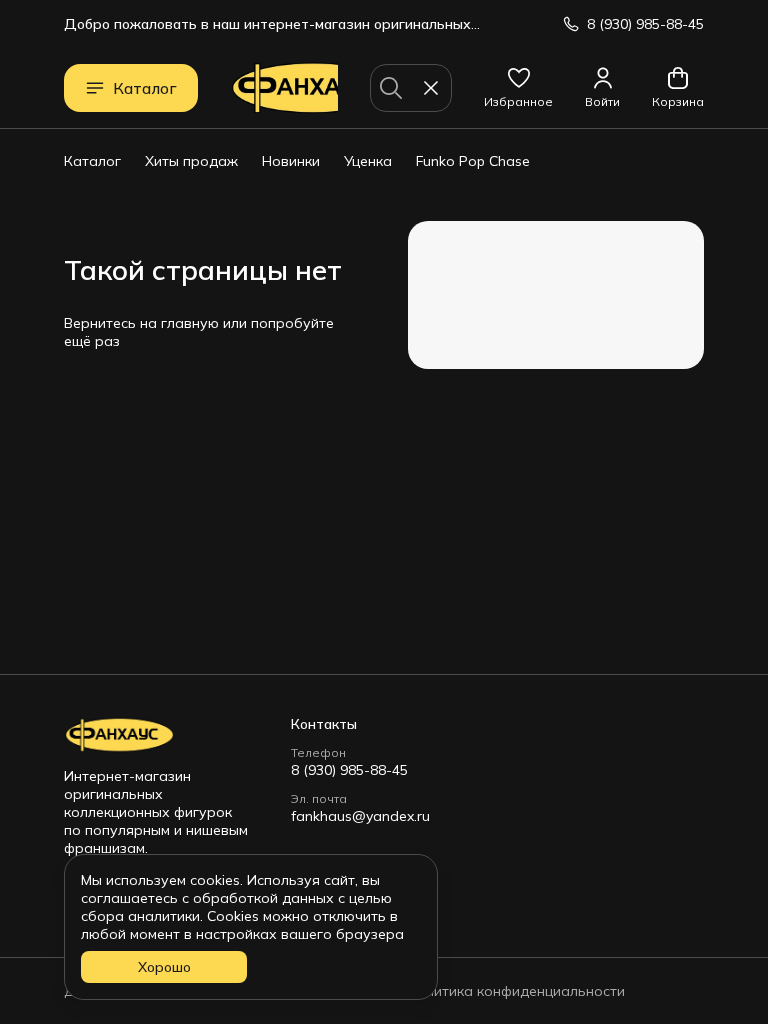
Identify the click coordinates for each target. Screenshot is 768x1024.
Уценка (368, 161)
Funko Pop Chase (473, 161)
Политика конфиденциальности (516, 991)
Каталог (145, 88)
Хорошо (164, 967)
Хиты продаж (191, 161)
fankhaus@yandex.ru (360, 816)
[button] (518, 88)
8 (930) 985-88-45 (349, 770)
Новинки (291, 161)
